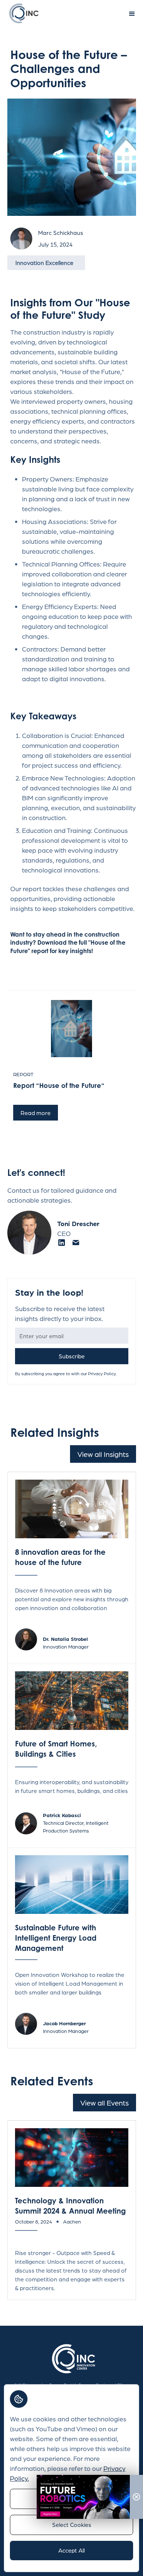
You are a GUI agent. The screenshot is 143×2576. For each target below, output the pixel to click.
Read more (36, 1113)
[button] (132, 14)
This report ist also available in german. (61, 1127)
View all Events (104, 2103)
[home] (22, 13)
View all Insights (103, 1454)
